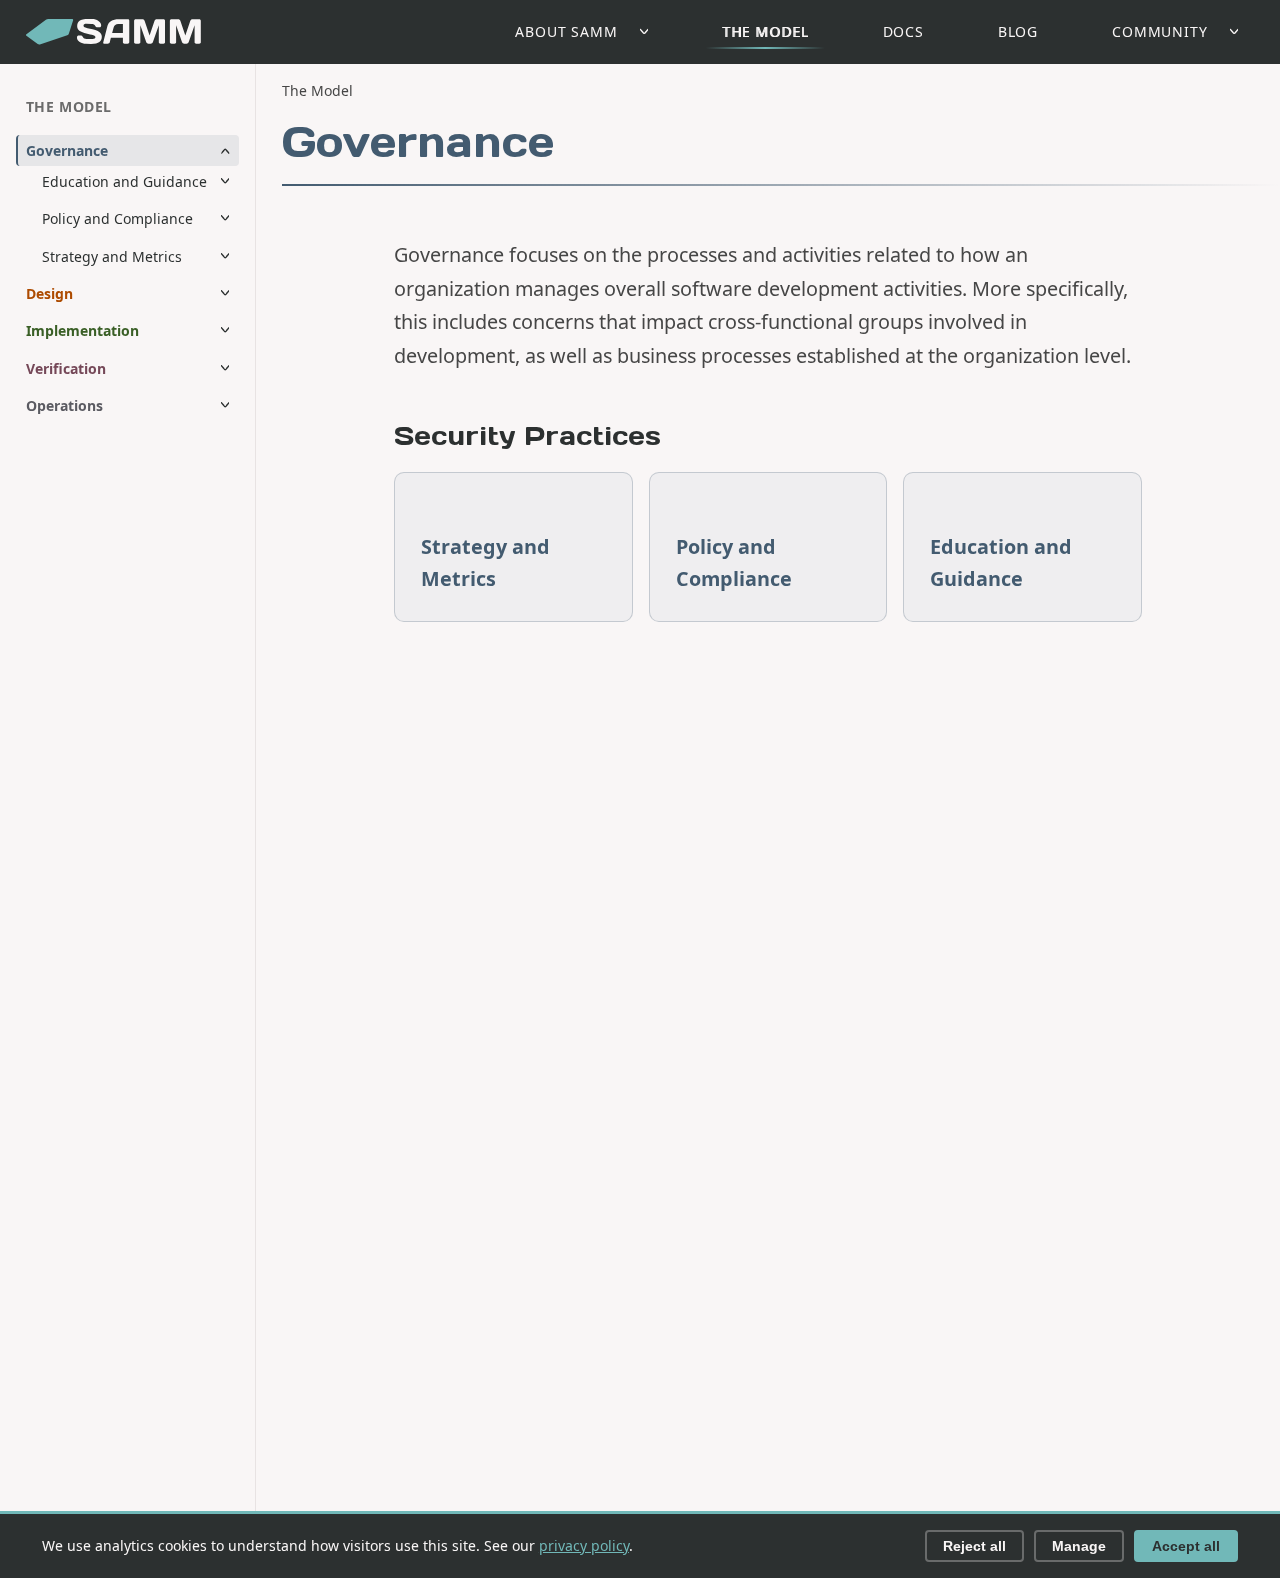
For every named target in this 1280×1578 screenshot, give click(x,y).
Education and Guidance (124, 181)
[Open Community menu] (1239, 32)
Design (49, 293)
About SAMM (566, 31)
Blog (1018, 31)
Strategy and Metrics (112, 256)
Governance (67, 150)
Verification (66, 368)
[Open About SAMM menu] (649, 32)
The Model (765, 31)
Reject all (974, 1546)
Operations (64, 405)
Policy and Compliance (117, 218)
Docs (903, 31)
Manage (1079, 1546)
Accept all (1186, 1546)
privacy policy (584, 1545)
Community (1160, 31)
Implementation (82, 330)
